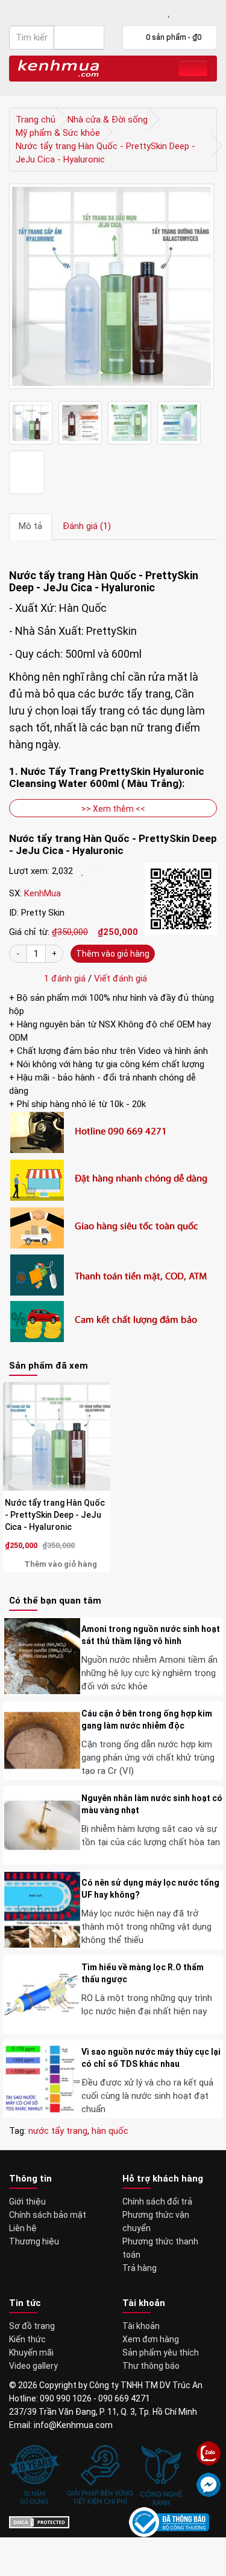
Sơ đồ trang (32, 2326)
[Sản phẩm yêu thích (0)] (170, 12)
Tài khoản (141, 2326)
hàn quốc (110, 2131)
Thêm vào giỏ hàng (113, 954)
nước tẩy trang (58, 2131)
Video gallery (33, 2366)
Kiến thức (27, 2339)
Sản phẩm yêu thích (161, 2353)
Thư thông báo (151, 2366)
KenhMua (42, 893)
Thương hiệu (34, 2241)
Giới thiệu (27, 2202)
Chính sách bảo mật (48, 2215)
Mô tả (30, 526)
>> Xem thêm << (113, 809)
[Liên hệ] (130, 12)
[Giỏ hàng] (188, 12)
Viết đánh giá (121, 978)
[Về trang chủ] (58, 67)
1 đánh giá (62, 978)
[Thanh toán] (209, 12)
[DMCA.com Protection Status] (39, 2522)
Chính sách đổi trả (157, 2202)
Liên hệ (23, 2228)
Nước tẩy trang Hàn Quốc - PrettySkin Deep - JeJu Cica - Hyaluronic (55, 1515)
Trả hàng (140, 2268)
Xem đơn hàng (151, 2339)
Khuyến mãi (31, 2353)
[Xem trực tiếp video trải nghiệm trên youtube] (27, 472)
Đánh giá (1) (87, 526)
